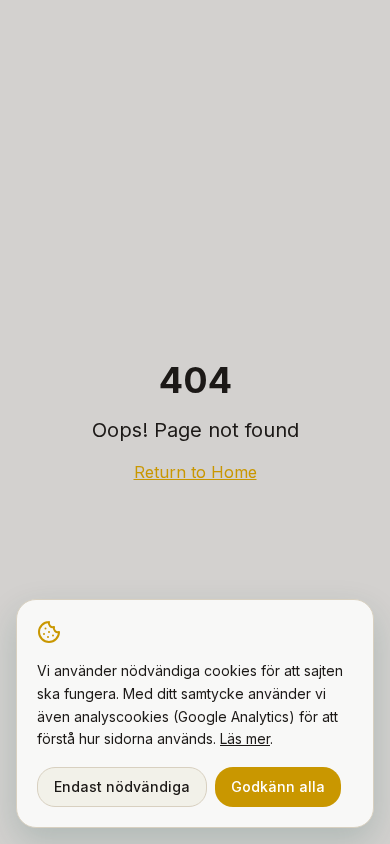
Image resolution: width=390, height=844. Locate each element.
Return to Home (195, 472)
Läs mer (245, 738)
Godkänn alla (278, 786)
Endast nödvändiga (122, 786)
